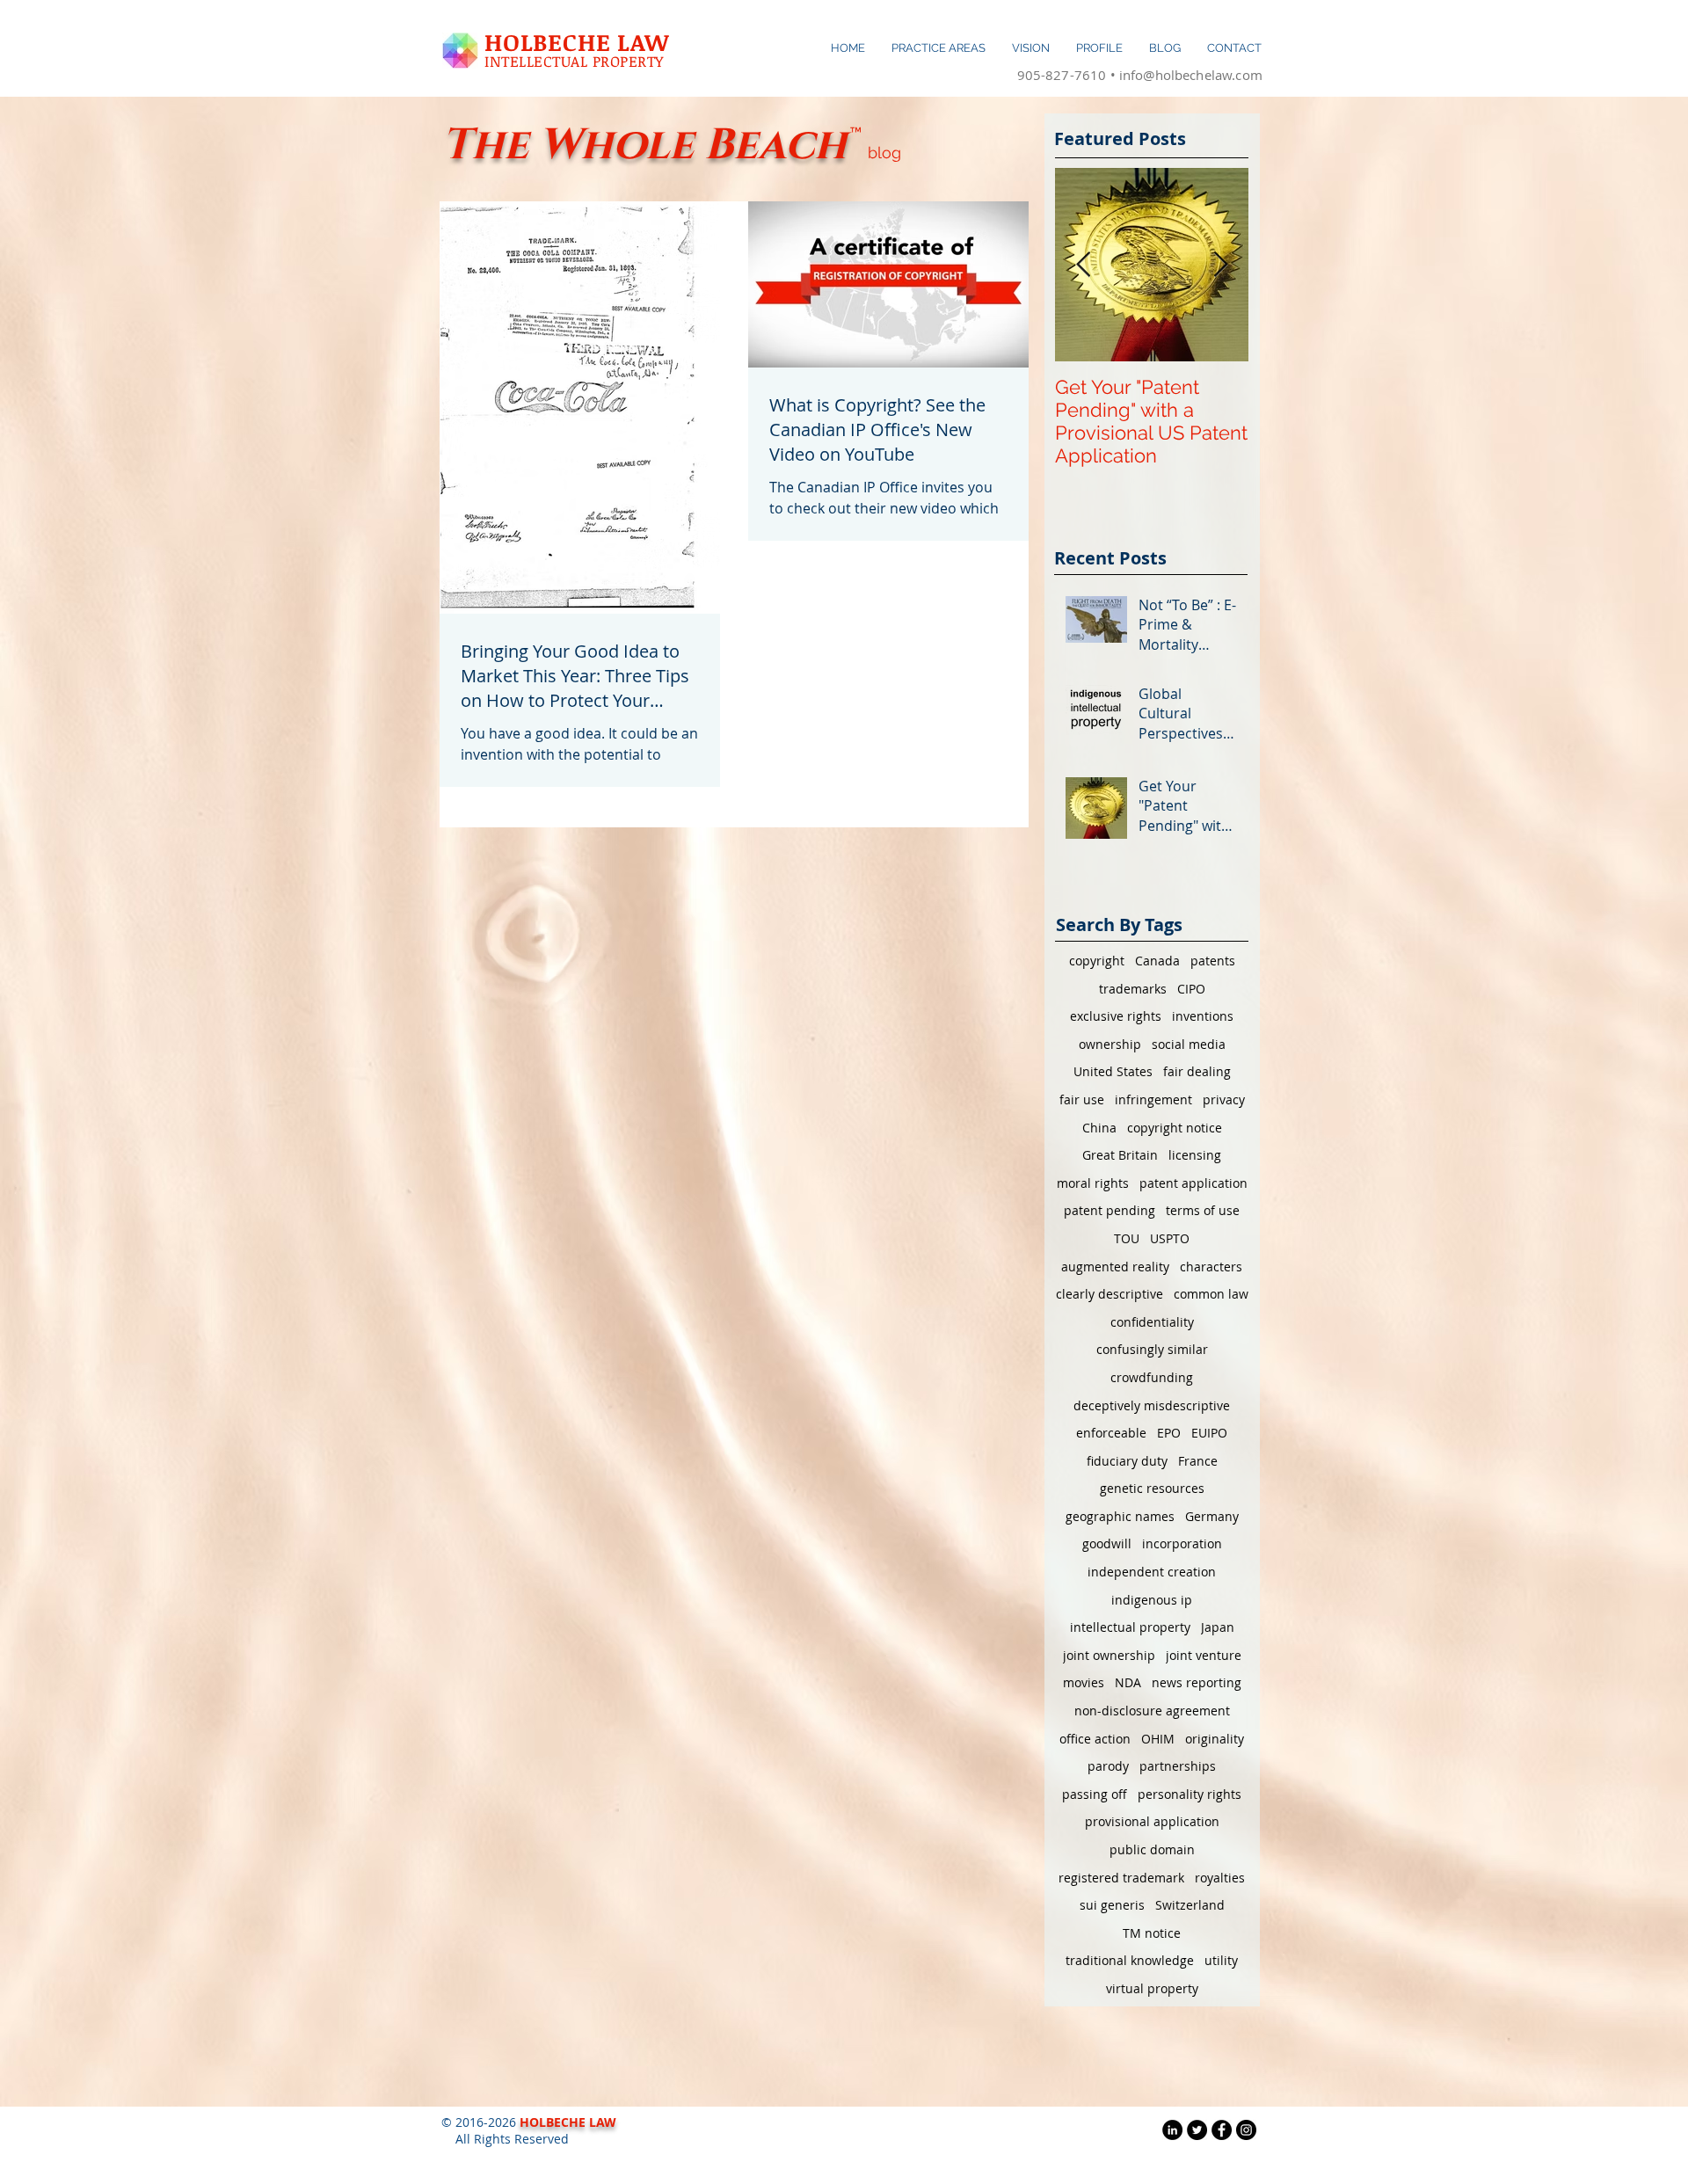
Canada (1157, 961)
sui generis (1112, 1905)
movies (1084, 1682)
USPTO (1170, 1238)
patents (1213, 961)
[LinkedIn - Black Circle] (1172, 2130)
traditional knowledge (1130, 1960)
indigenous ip (1152, 1600)
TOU (1127, 1238)
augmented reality (1115, 1267)
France (1198, 1461)
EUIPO (1209, 1433)
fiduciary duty (1127, 1461)
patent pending (1110, 1210)
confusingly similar (1152, 1349)
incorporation (1182, 1543)
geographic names (1120, 1516)
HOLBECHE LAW (577, 42)
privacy (1224, 1099)
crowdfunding (1152, 1377)
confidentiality (1152, 1322)
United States (1113, 1071)
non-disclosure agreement (1152, 1711)
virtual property (1152, 1988)
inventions (1203, 1016)
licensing (1195, 1155)
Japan (1218, 1627)
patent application (1193, 1183)
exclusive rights (1116, 1016)
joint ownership (1109, 1655)
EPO (1169, 1433)
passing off (1095, 1794)
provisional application (1152, 1821)
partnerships (1178, 1766)
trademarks (1133, 989)
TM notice (1152, 1933)
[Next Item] (1220, 265)
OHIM (1158, 1739)
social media (1189, 1044)
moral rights (1093, 1183)
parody (1108, 1766)
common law (1211, 1294)
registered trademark (1121, 1878)
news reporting (1197, 1682)
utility (1221, 1960)
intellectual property (1130, 1627)
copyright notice (1175, 1128)
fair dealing (1197, 1071)
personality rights (1190, 1794)
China (1099, 1128)
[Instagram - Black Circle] (1246, 2130)
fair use (1082, 1099)
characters (1211, 1267)
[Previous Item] (1083, 265)
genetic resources (1152, 1488)
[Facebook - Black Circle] (1222, 2130)
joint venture (1204, 1655)
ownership (1110, 1044)
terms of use (1203, 1210)
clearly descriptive (1110, 1294)
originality (1215, 1739)
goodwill (1107, 1543)
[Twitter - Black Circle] (1197, 2130)
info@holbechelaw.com (1191, 75)
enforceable (1111, 1433)
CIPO (1191, 989)
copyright (1097, 961)
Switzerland (1190, 1905)
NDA (1128, 1682)
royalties (1220, 1878)
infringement (1153, 1099)
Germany (1212, 1516)
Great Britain (1120, 1155)
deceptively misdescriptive (1152, 1405)
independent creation (1152, 1572)
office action (1095, 1739)
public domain (1152, 1849)
